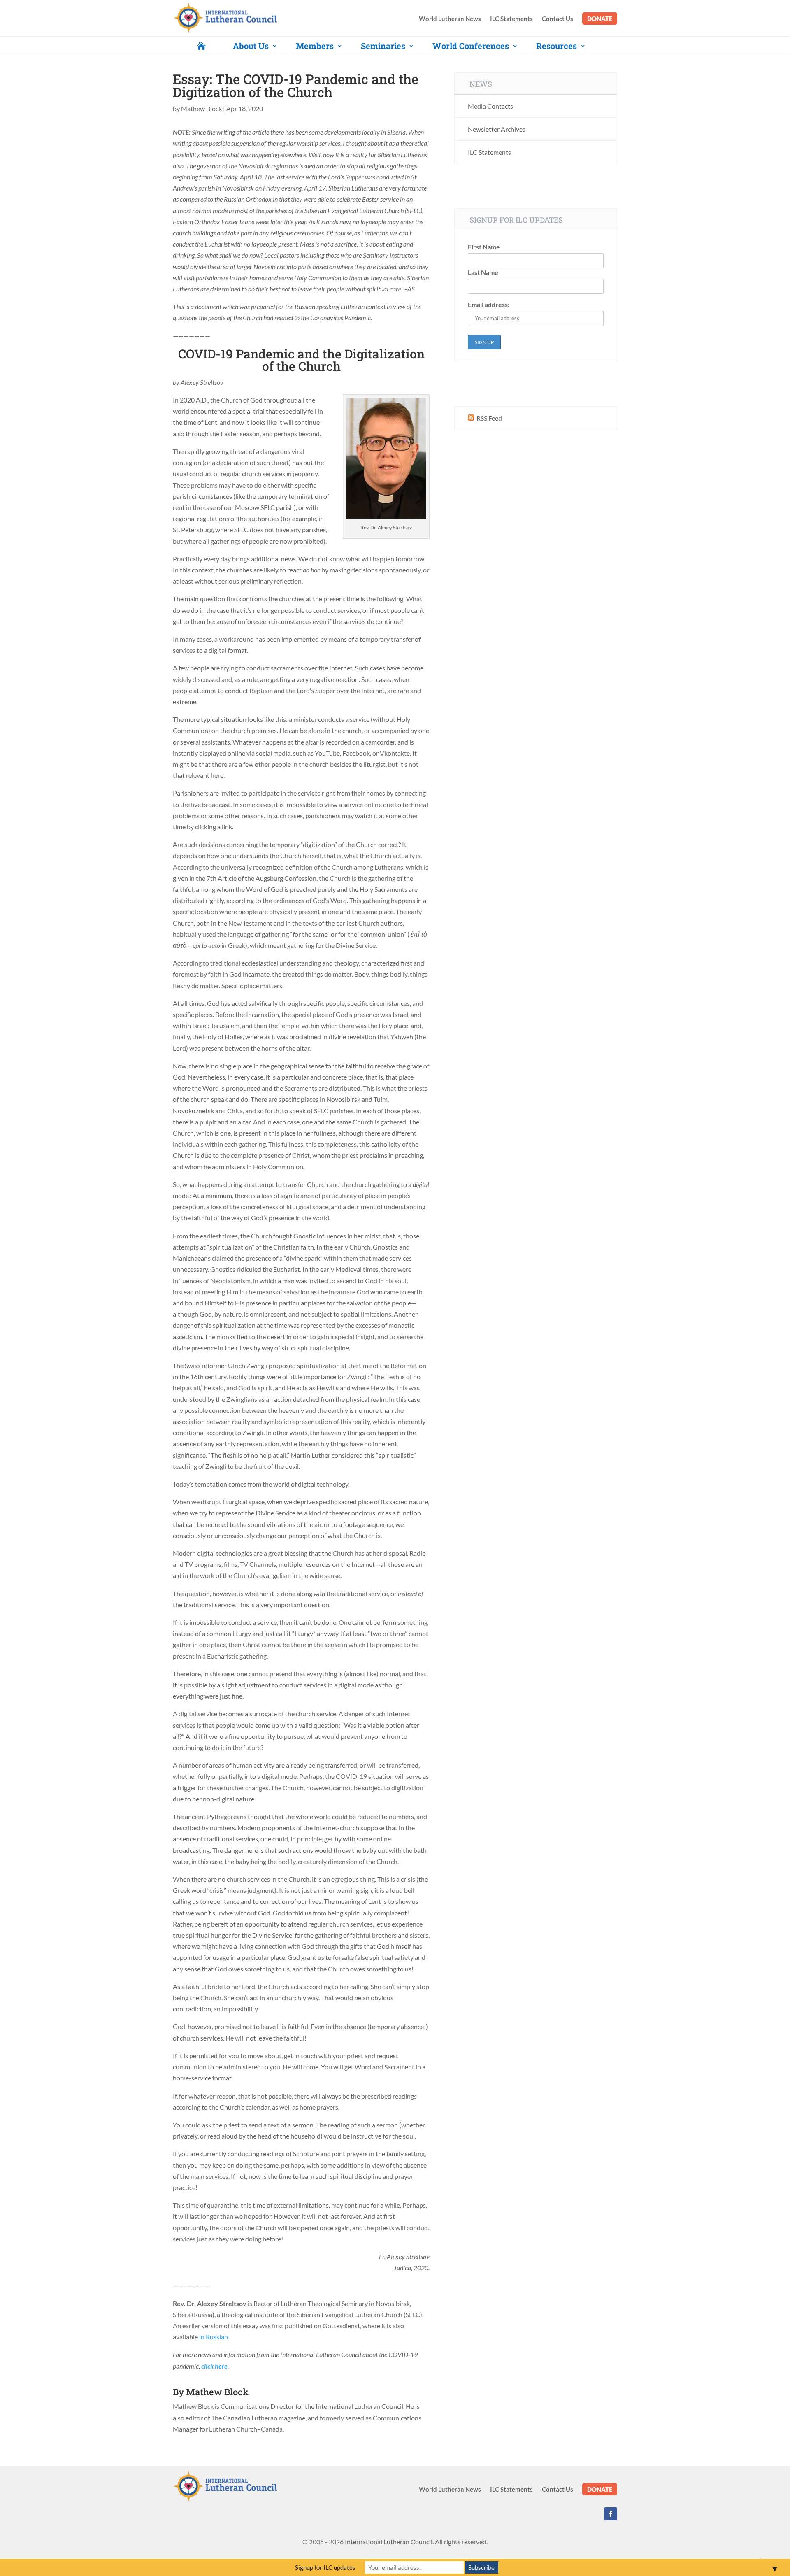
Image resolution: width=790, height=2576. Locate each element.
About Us (251, 46)
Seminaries (383, 46)
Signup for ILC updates (325, 2567)
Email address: (489, 304)
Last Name (483, 272)
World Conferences (471, 46)
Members (315, 46)
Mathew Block (201, 108)
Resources (556, 46)
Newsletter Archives (497, 129)
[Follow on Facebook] (611, 2514)
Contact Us (558, 19)
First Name (484, 247)
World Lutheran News (450, 19)
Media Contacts (490, 106)
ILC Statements (511, 19)
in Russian (214, 2337)
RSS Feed (489, 418)
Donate (600, 19)
